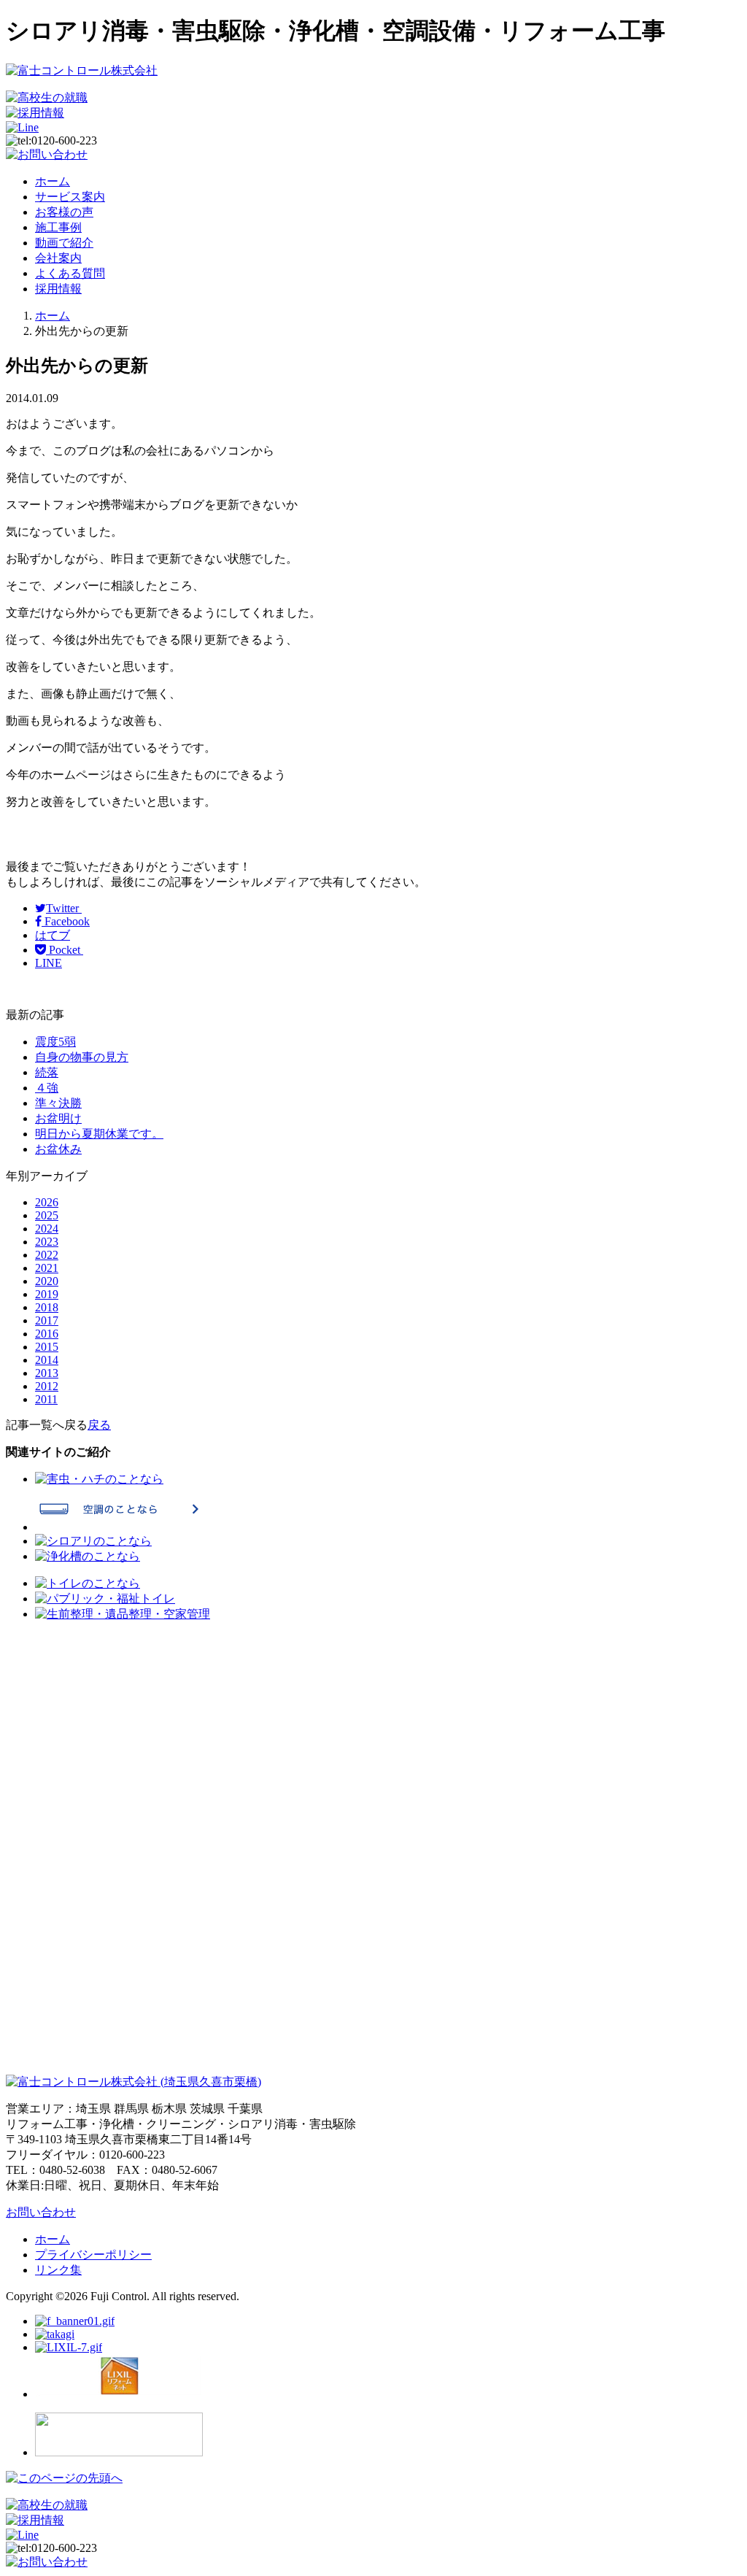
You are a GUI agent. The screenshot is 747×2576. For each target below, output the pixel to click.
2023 (47, 1242)
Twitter (64, 908)
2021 (47, 1268)
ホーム (53, 181)
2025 (47, 1215)
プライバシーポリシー (93, 2255)
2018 (47, 1307)
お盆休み (58, 1149)
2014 (47, 1360)
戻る (99, 1425)
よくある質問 (70, 273)
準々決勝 (58, 1103)
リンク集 (58, 2270)
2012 (47, 1386)
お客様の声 (64, 212)
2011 (46, 1399)
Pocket (65, 950)
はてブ (53, 935)
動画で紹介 (64, 243)
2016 (47, 1334)
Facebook (66, 921)
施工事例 (58, 227)
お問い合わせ (41, 2212)
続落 (47, 1072)
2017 (47, 1320)
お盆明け (58, 1118)
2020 (47, 1281)
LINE (49, 963)
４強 (47, 1088)
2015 (47, 1347)
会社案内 (58, 258)
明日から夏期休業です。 (99, 1134)
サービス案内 (70, 197)
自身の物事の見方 (82, 1057)
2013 (47, 1373)
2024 (47, 1229)
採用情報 (58, 289)
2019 (47, 1294)
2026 (47, 1202)
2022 (47, 1255)
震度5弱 (55, 1042)
